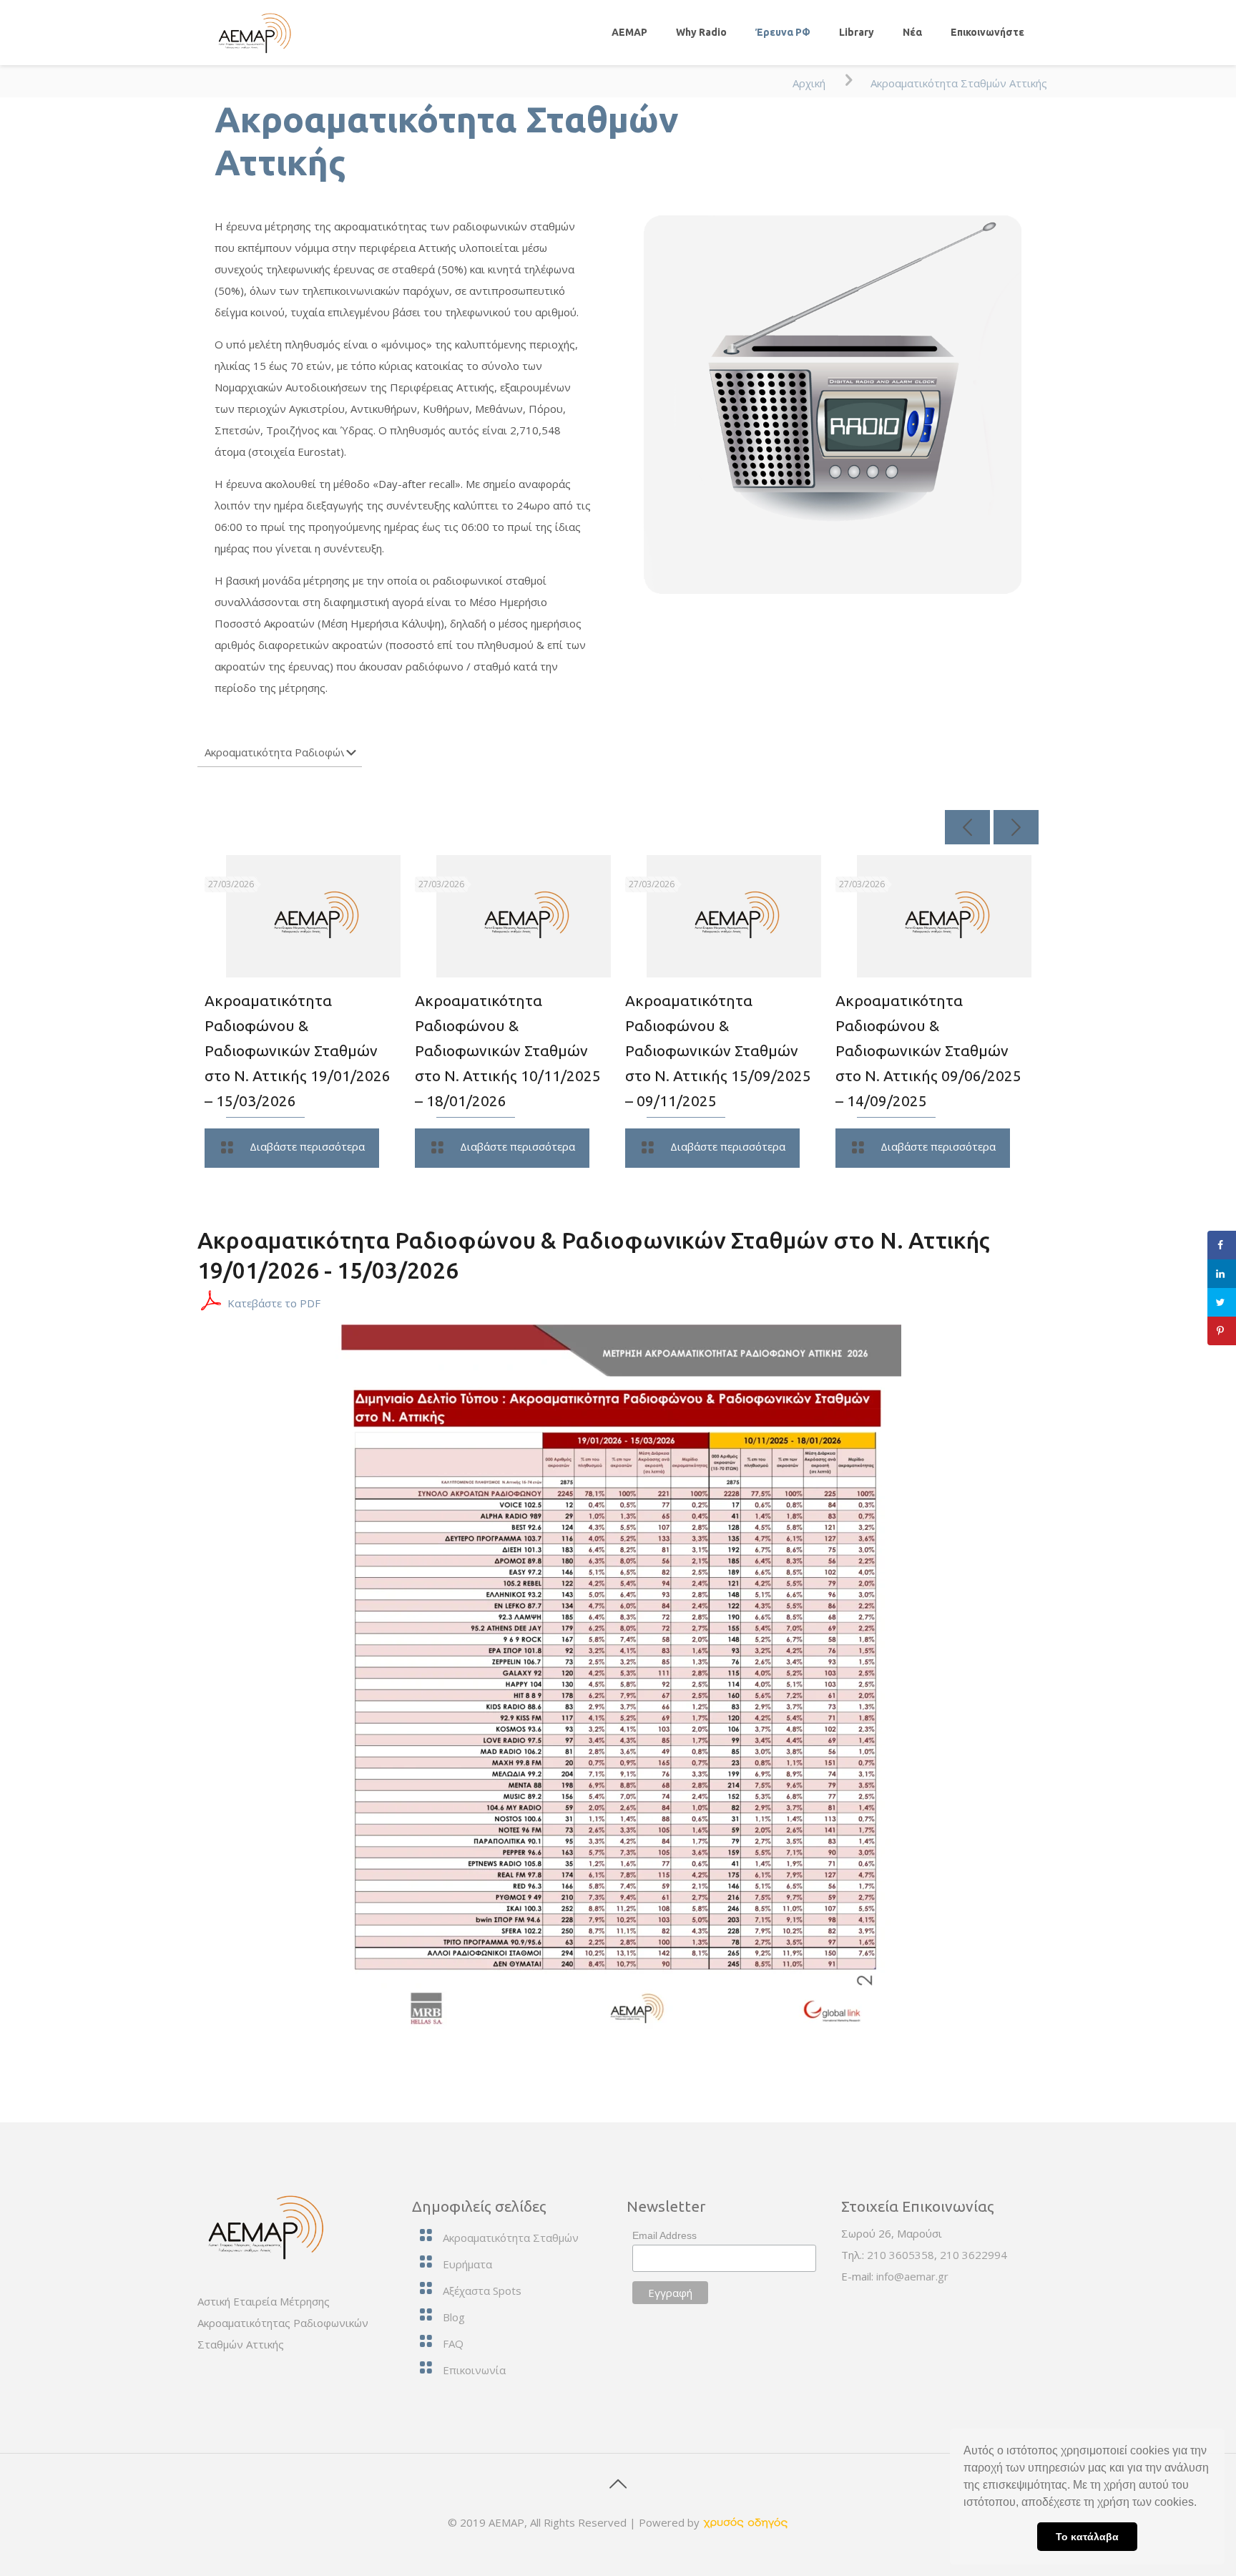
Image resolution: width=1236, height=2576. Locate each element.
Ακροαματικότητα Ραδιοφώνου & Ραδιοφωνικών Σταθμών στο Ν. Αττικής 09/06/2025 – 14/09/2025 (928, 1050)
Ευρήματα (467, 2264)
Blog (454, 2317)
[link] (745, 2522)
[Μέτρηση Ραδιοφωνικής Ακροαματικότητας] (252, 32)
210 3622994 (973, 2255)
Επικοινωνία (474, 2370)
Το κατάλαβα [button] (1087, 2537)
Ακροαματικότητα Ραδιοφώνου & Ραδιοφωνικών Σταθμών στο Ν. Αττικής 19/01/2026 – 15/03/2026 (298, 1050)
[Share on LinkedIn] (1222, 1274)
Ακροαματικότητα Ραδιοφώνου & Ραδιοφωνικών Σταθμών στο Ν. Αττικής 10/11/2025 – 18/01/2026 (508, 1050)
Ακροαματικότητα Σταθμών (511, 2238)
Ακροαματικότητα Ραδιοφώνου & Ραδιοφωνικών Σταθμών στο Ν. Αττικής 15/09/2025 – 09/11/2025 (718, 1050)
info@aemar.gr (912, 2276)
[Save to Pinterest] (1222, 1331)
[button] (1202, 2504)
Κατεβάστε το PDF (274, 1303)
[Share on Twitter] (1222, 1302)
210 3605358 (901, 2255)
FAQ (453, 2343)
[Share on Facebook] (1222, 1245)
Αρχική (809, 83)
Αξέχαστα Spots (482, 2290)
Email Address (664, 2235)
